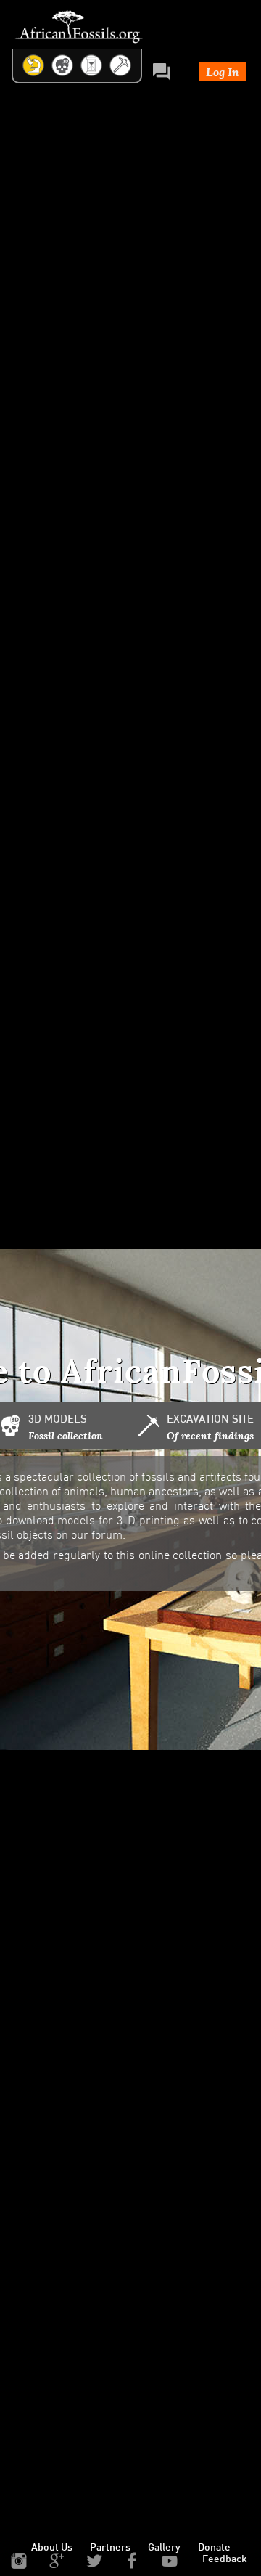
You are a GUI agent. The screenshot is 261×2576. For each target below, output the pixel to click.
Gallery (164, 2548)
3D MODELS (58, 1420)
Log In (223, 71)
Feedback (225, 2560)
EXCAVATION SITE (210, 1420)
